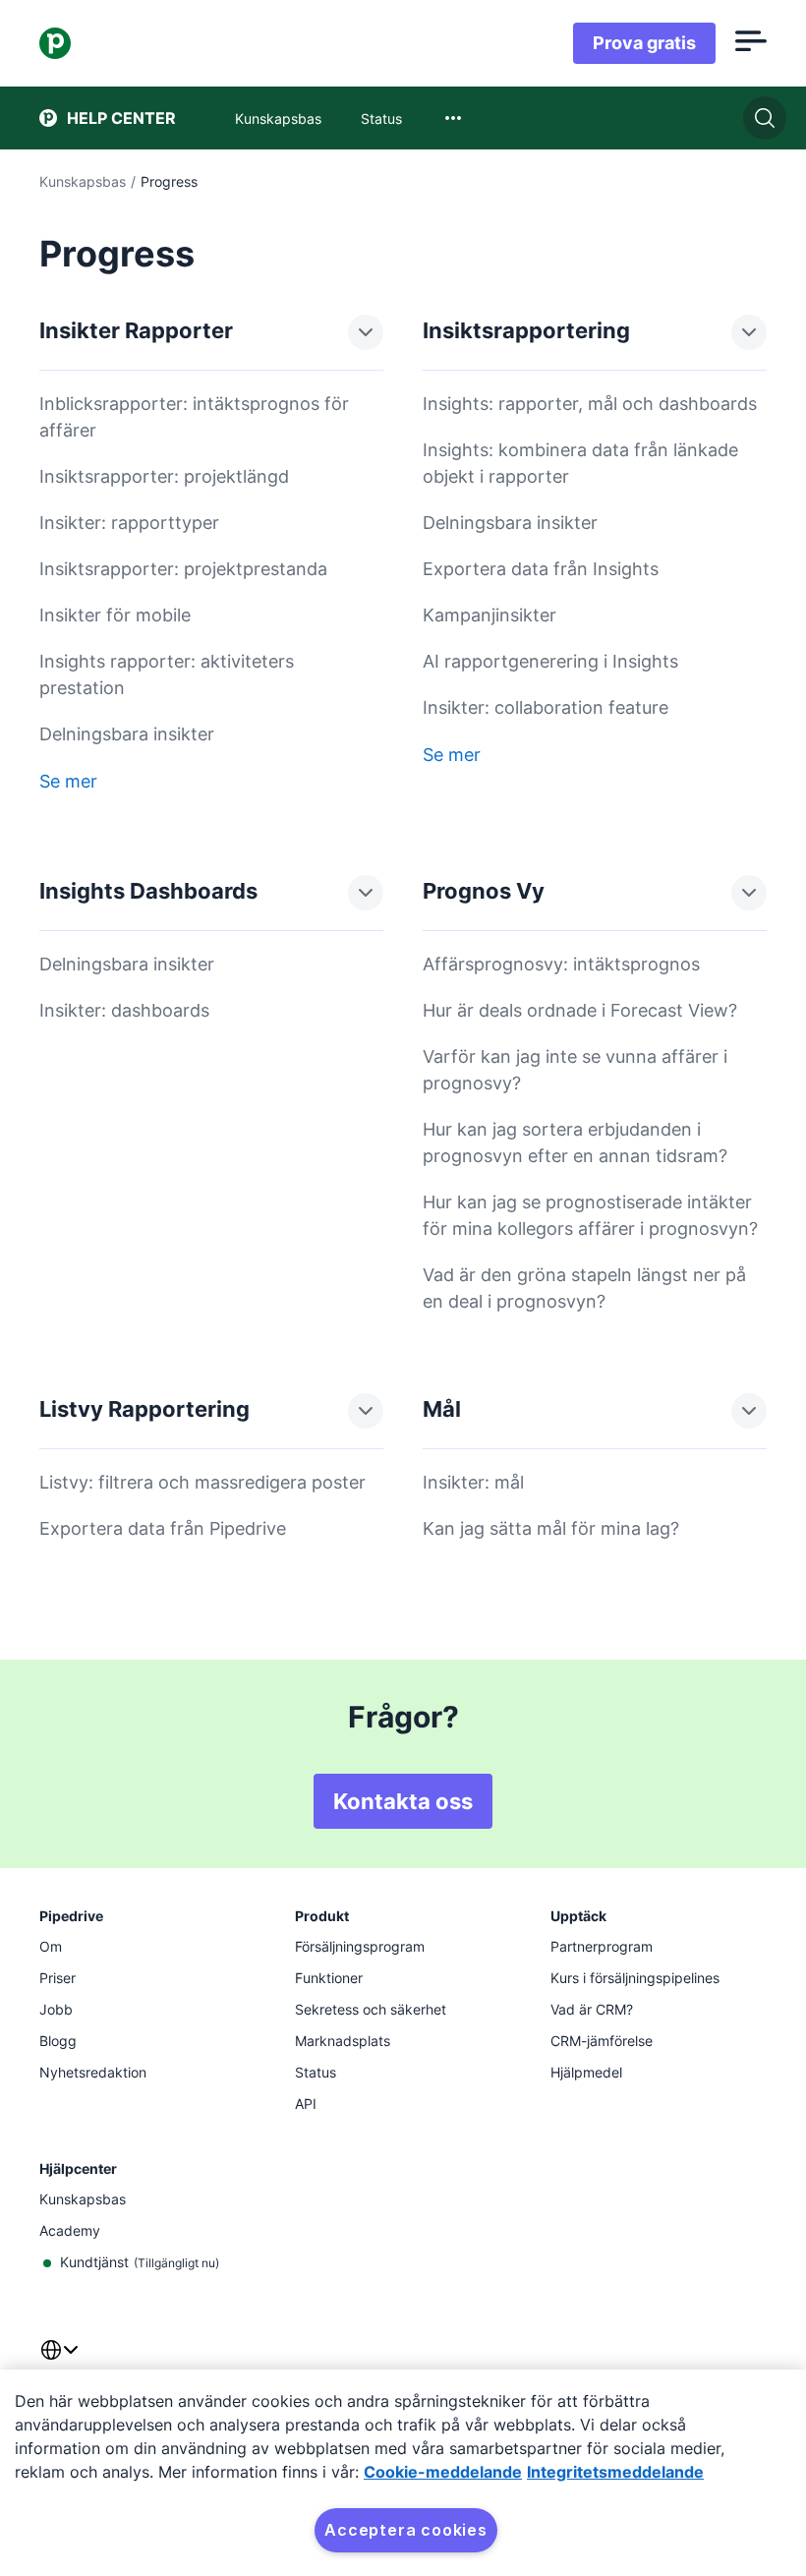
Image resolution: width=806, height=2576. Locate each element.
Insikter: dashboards (124, 1010)
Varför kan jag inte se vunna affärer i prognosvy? (575, 1070)
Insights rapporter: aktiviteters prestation (167, 674)
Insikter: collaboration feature (546, 707)
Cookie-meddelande (443, 2472)
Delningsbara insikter (127, 734)
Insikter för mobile (115, 615)
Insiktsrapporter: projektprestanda (183, 569)
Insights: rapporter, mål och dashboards (590, 404)
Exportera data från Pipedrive (163, 1528)
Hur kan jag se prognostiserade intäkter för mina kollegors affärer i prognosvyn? (590, 1215)
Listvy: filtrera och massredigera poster (202, 1482)
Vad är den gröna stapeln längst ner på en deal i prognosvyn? (584, 1288)
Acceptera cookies (406, 2530)
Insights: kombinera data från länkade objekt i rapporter (580, 463)
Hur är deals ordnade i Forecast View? (580, 1010)
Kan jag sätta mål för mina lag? (551, 1528)
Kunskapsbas (83, 181)
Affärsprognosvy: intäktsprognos (561, 964)
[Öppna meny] (751, 43)
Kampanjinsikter (489, 615)
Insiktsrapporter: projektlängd (164, 476)
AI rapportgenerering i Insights (550, 661)
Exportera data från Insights (541, 569)
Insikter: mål (473, 1482)
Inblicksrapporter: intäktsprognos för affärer (194, 417)
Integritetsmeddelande (615, 2472)
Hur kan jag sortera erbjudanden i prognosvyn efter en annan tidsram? (575, 1142)
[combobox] (453, 118)
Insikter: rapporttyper (129, 523)
